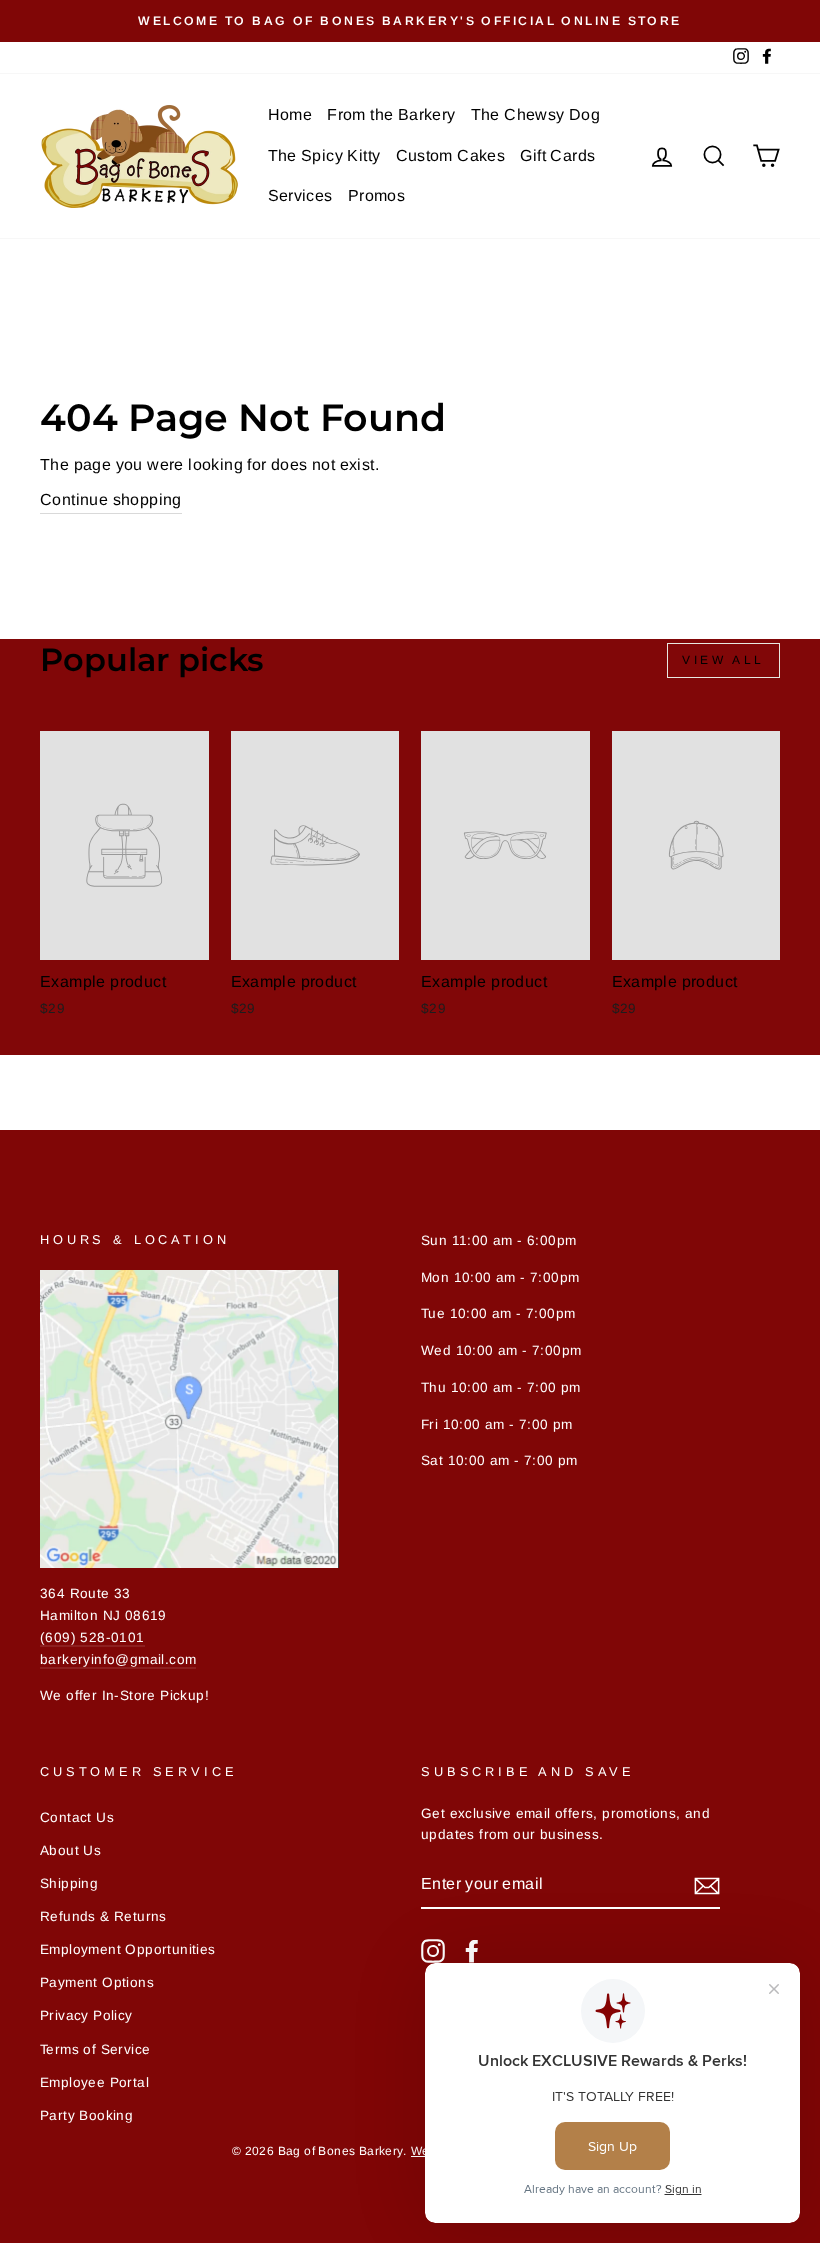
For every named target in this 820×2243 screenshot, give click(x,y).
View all (723, 660)
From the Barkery (391, 114)
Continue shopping (111, 499)
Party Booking (86, 2115)
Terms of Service (95, 2049)
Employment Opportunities (128, 1949)
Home (290, 114)
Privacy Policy (86, 2015)
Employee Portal (94, 2082)
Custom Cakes (451, 155)
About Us (70, 1850)
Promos (376, 195)
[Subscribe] (707, 1885)
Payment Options (97, 1982)
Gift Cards (557, 155)
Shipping (69, 1883)
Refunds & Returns (103, 1916)
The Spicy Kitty (324, 155)
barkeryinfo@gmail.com (118, 1659)
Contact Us (77, 1817)
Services (300, 195)
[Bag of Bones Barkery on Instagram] (433, 1951)
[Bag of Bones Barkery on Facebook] (472, 1951)
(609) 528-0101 (92, 1637)
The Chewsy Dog (536, 114)
